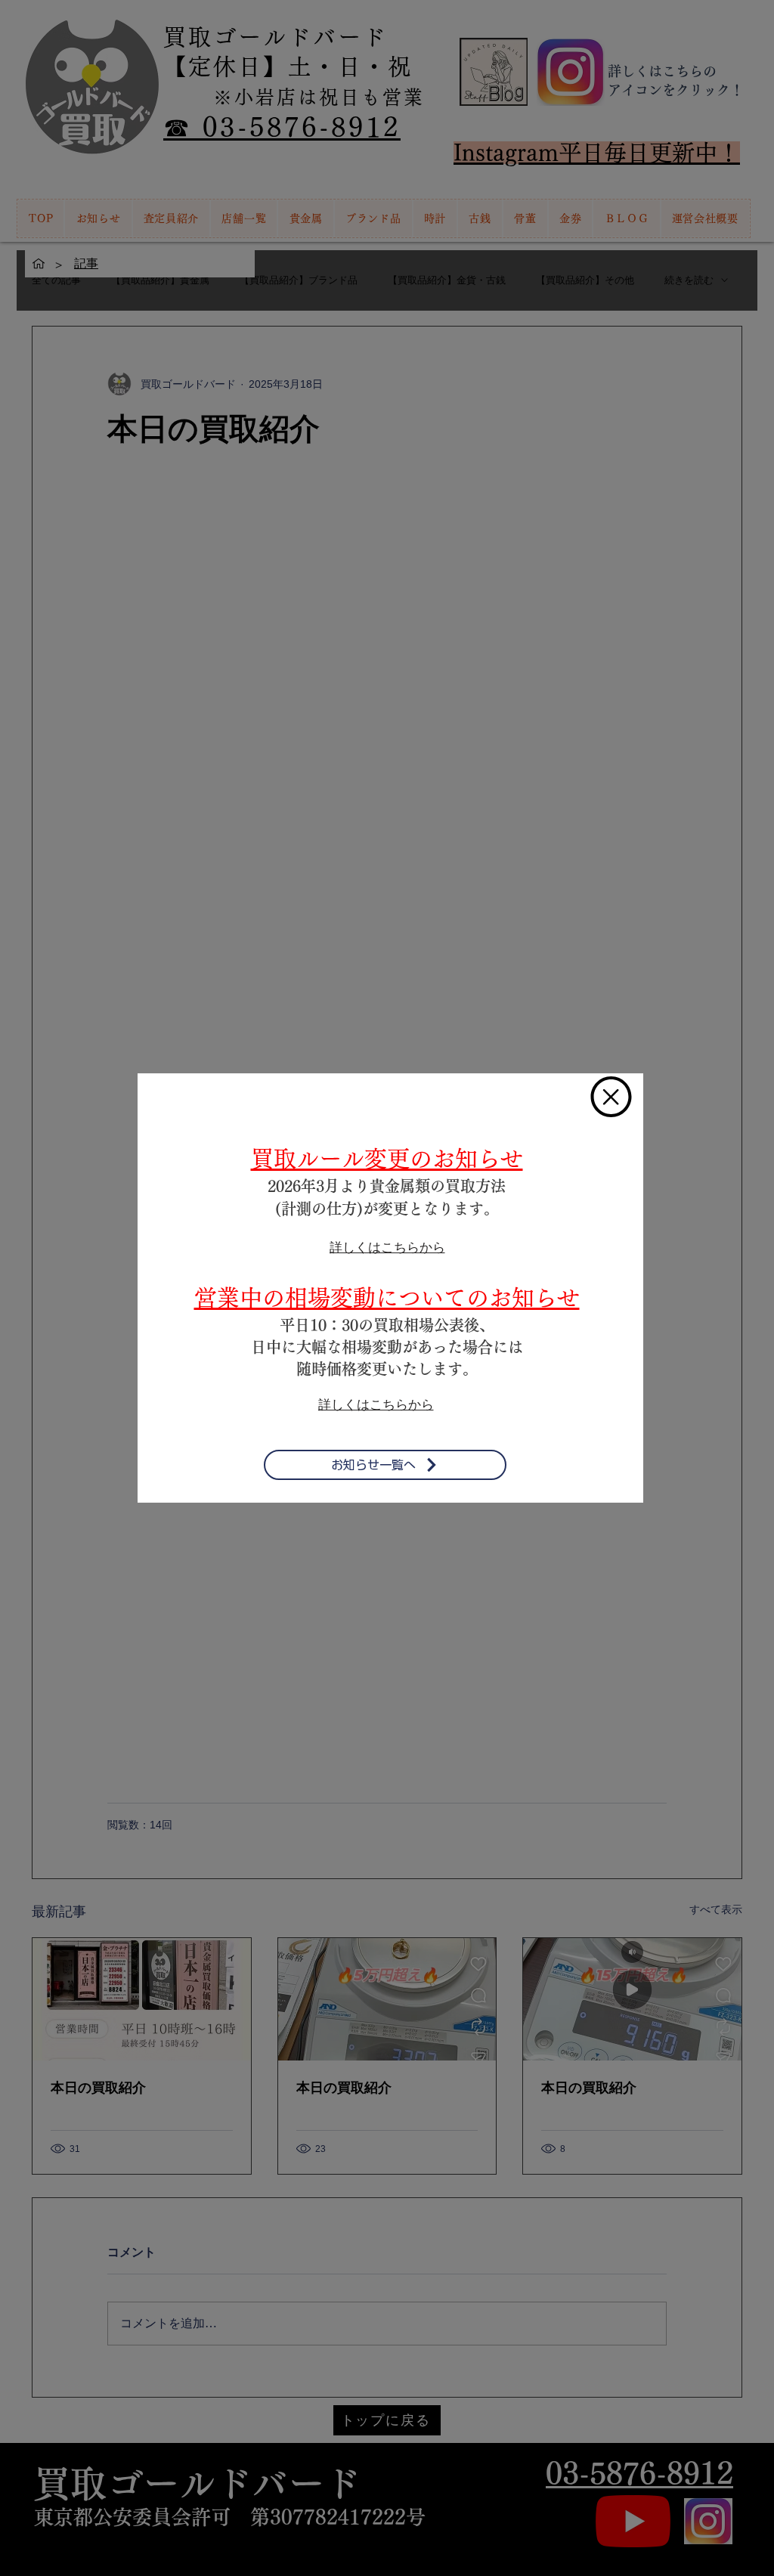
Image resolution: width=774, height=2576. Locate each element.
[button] (611, 1097)
